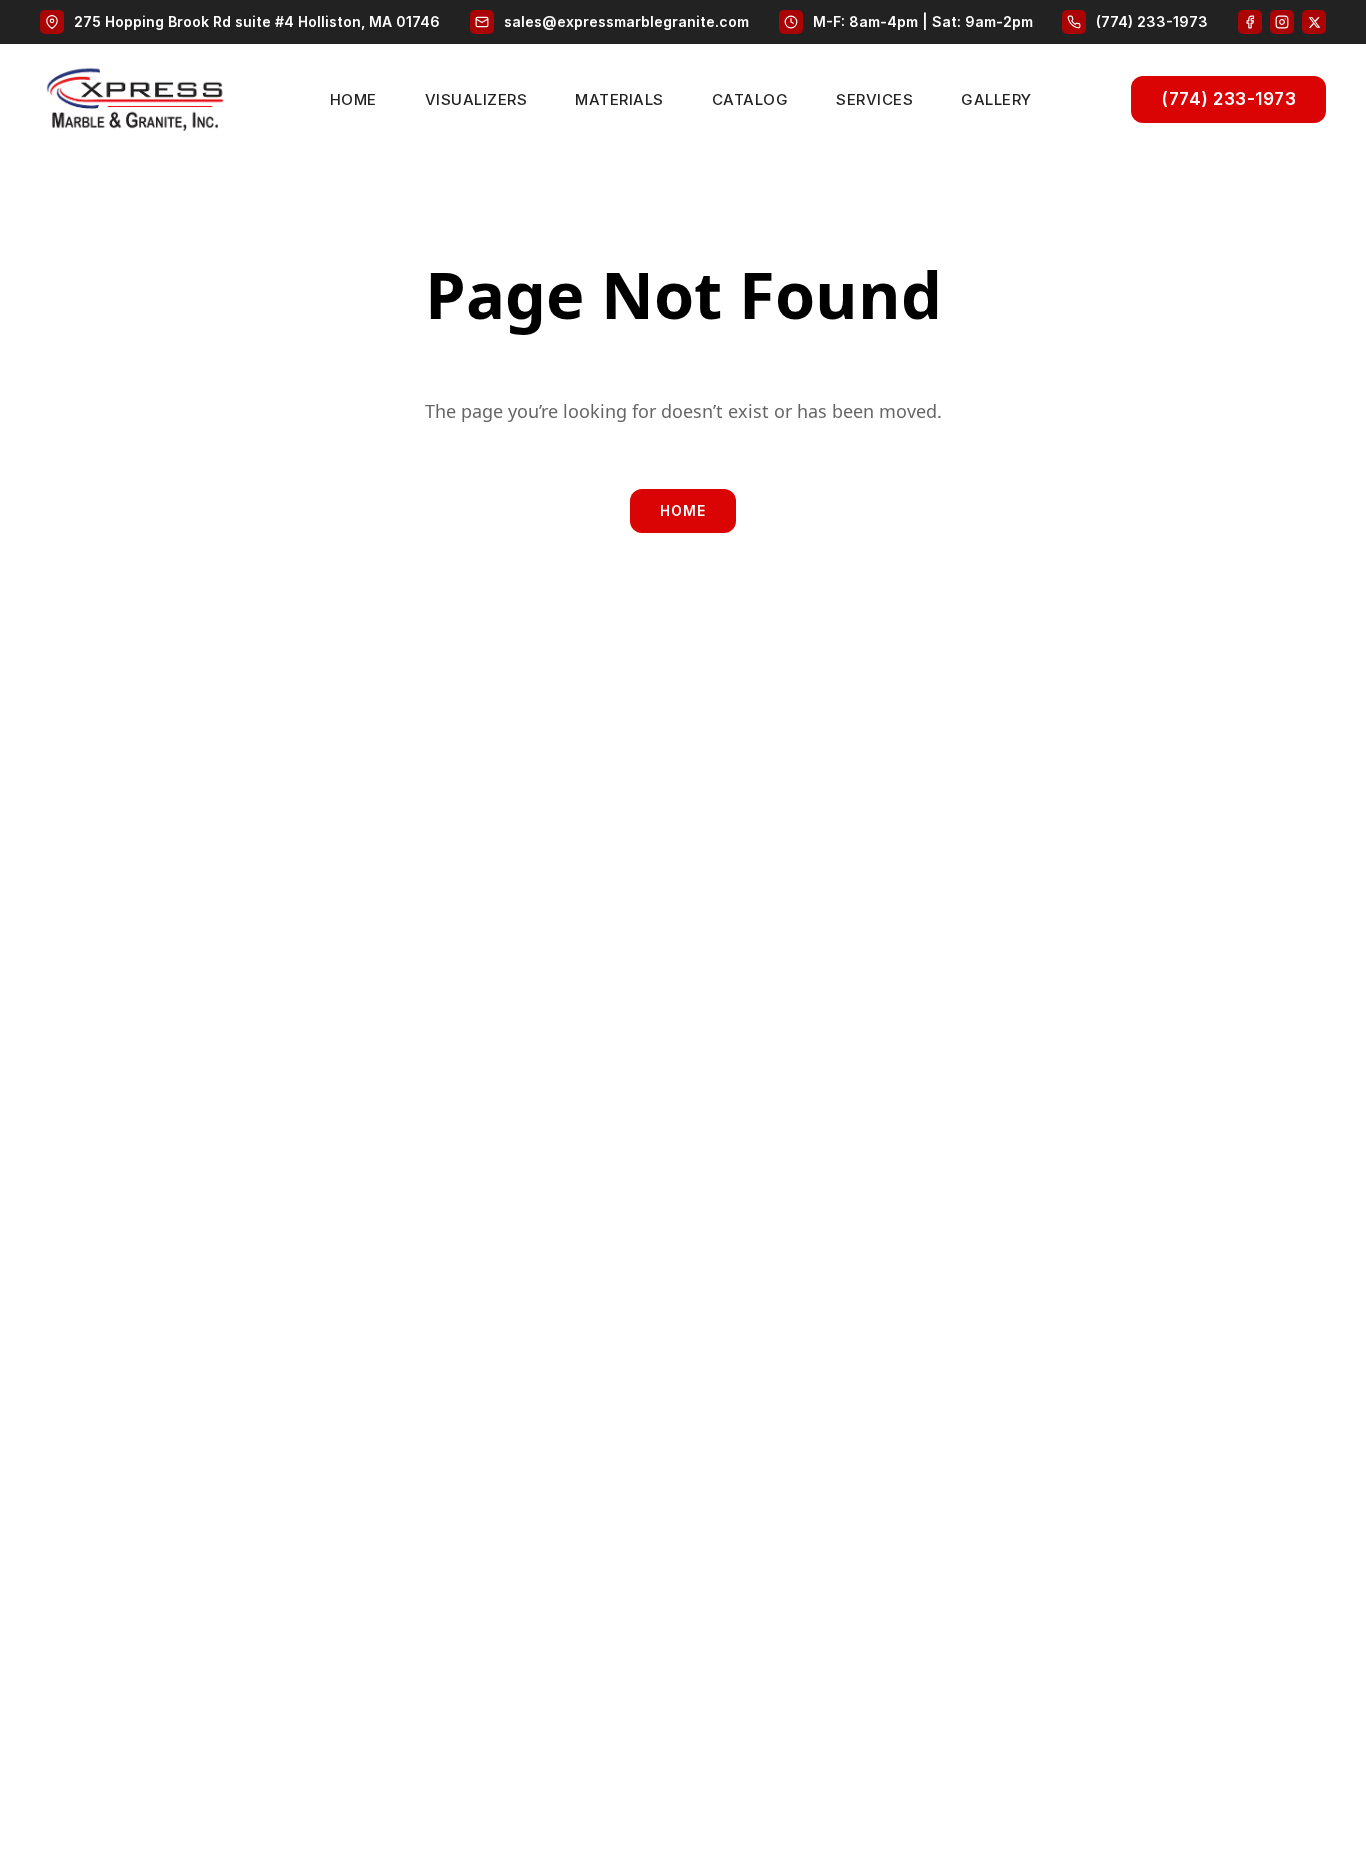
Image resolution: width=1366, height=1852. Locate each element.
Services (874, 99)
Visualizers (476, 99)
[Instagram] (1282, 22)
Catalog (750, 99)
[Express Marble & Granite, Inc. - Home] (135, 99)
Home (353, 99)
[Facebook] (1250, 22)
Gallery (996, 99)
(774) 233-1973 (1228, 99)
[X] (1314, 22)
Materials (619, 99)
